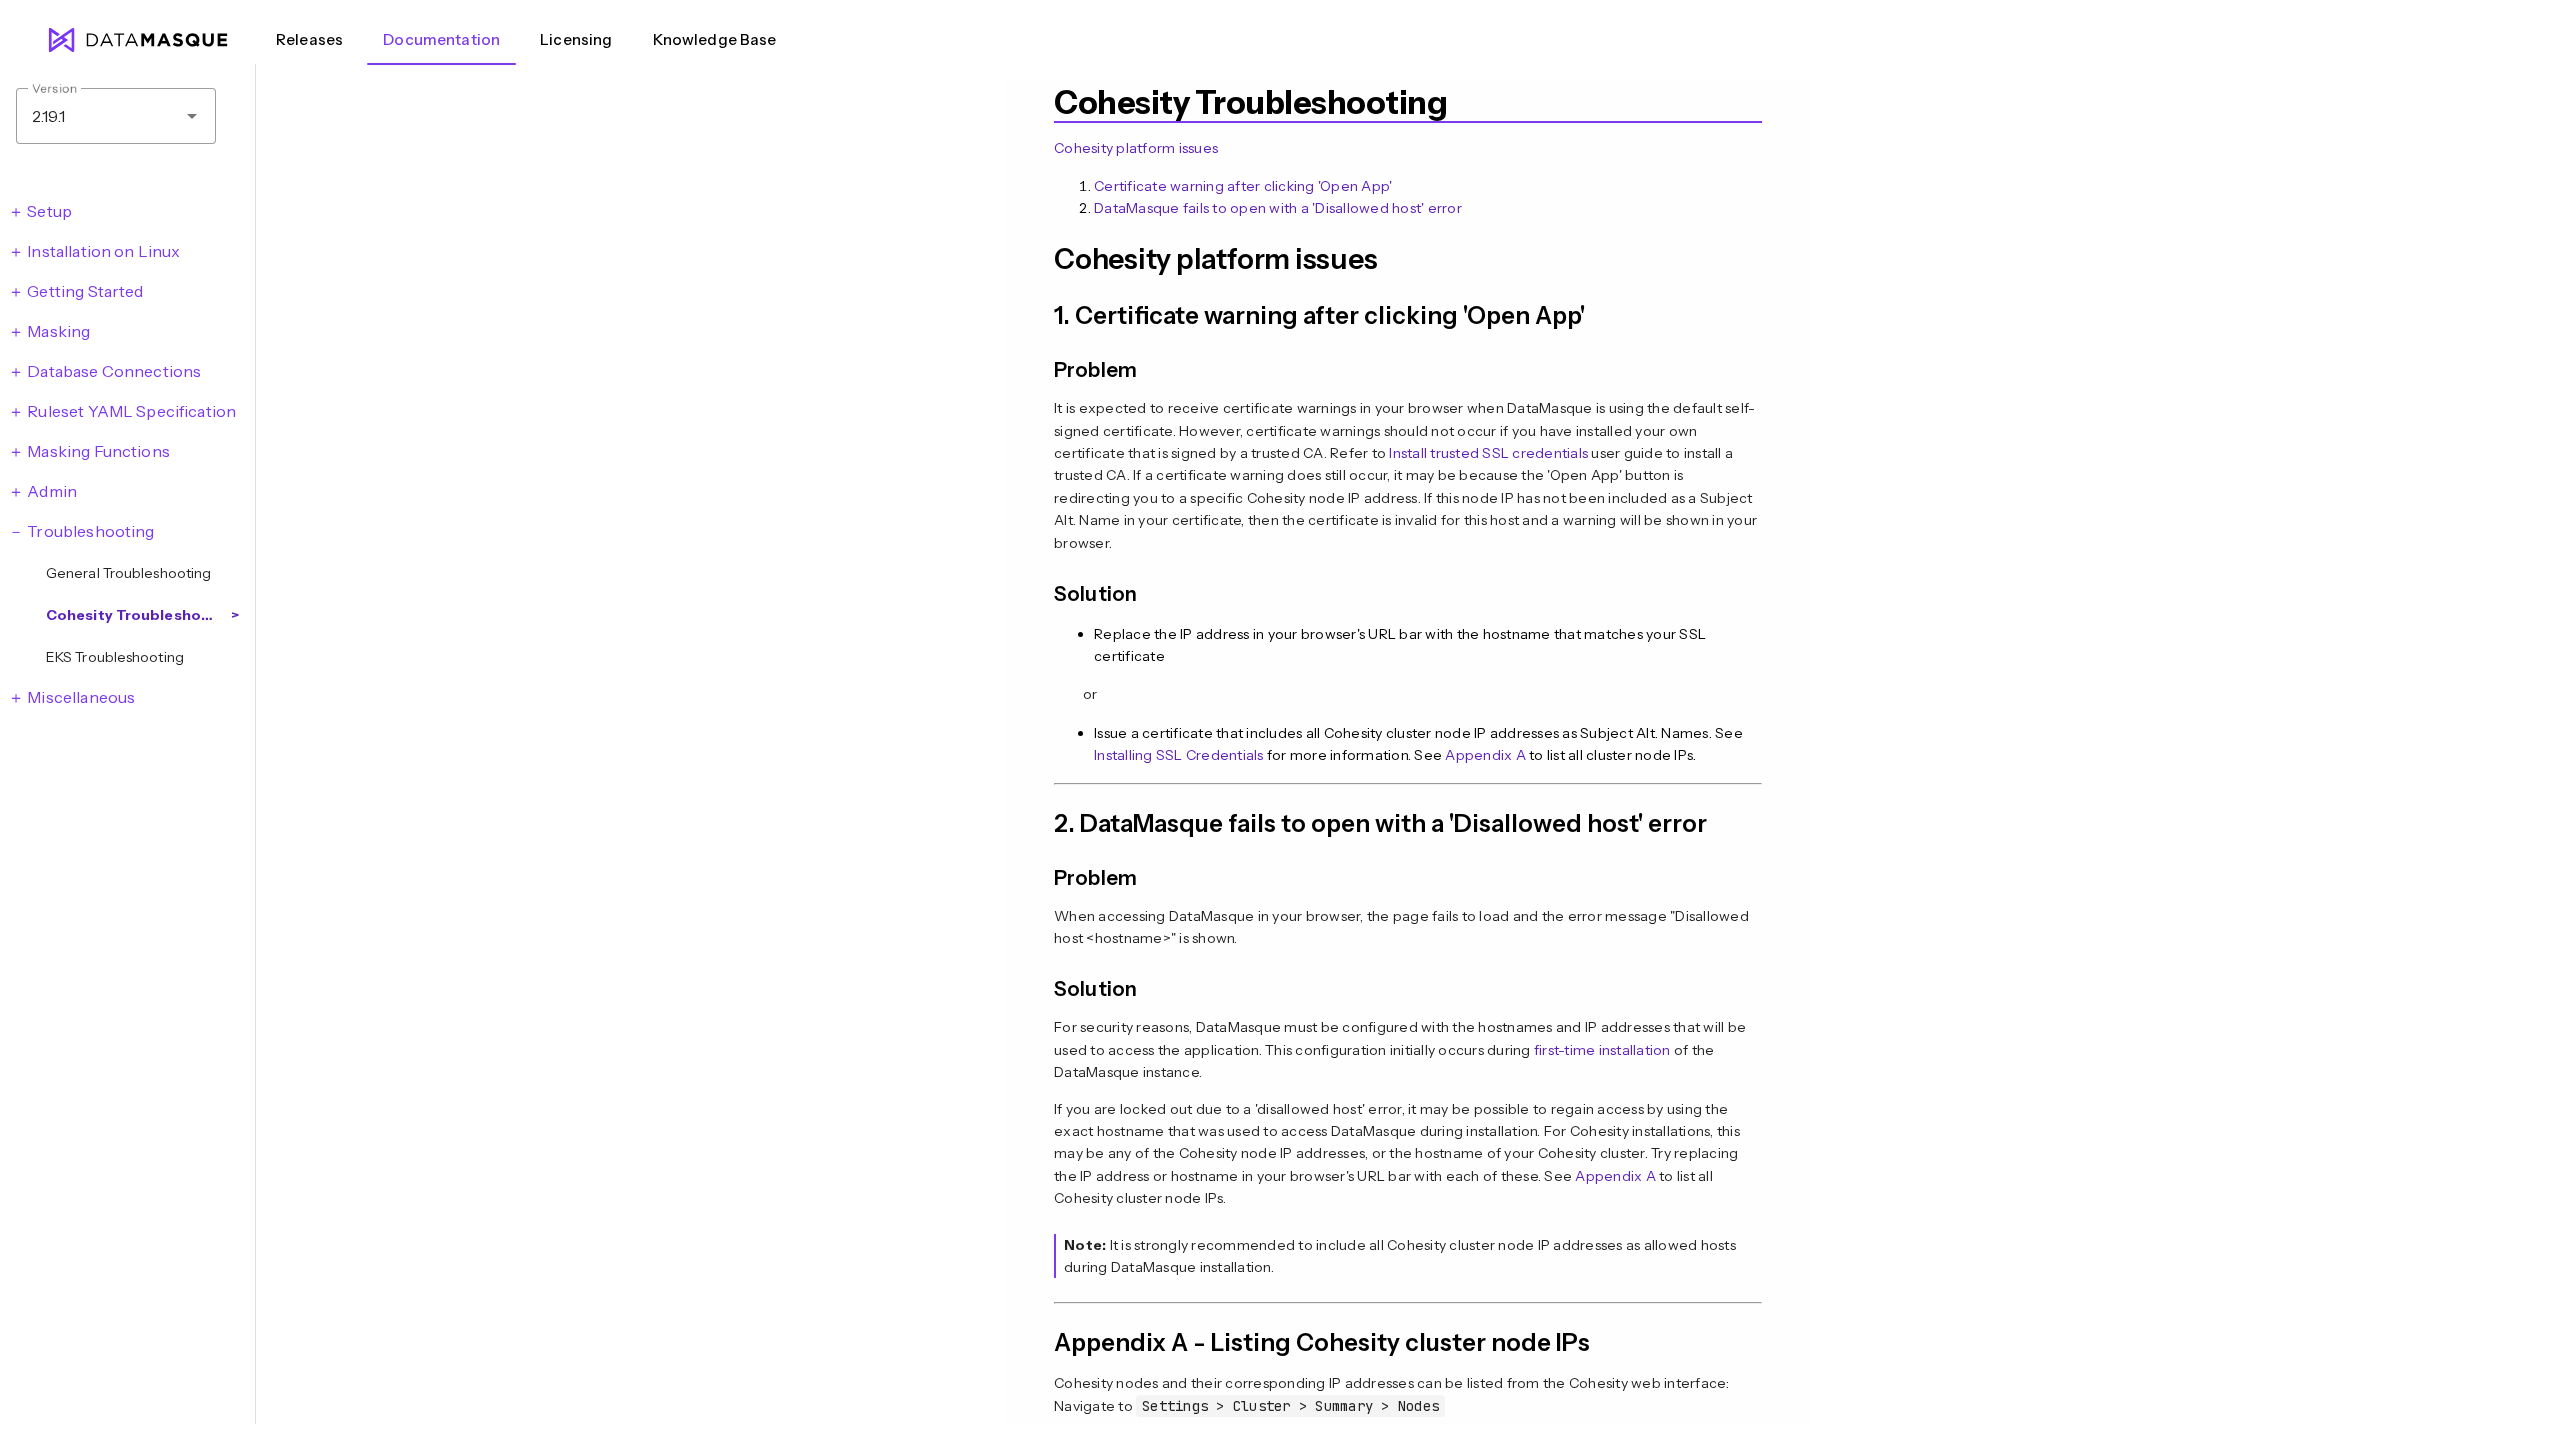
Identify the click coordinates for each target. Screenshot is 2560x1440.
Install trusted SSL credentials (1488, 453)
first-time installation (1602, 1050)
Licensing (576, 39)
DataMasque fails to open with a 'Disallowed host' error (1278, 208)
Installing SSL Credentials (1179, 755)
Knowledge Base (715, 39)
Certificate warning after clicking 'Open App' (1243, 186)
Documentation (441, 39)
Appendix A (1485, 755)
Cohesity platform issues (1136, 148)
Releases (309, 39)
